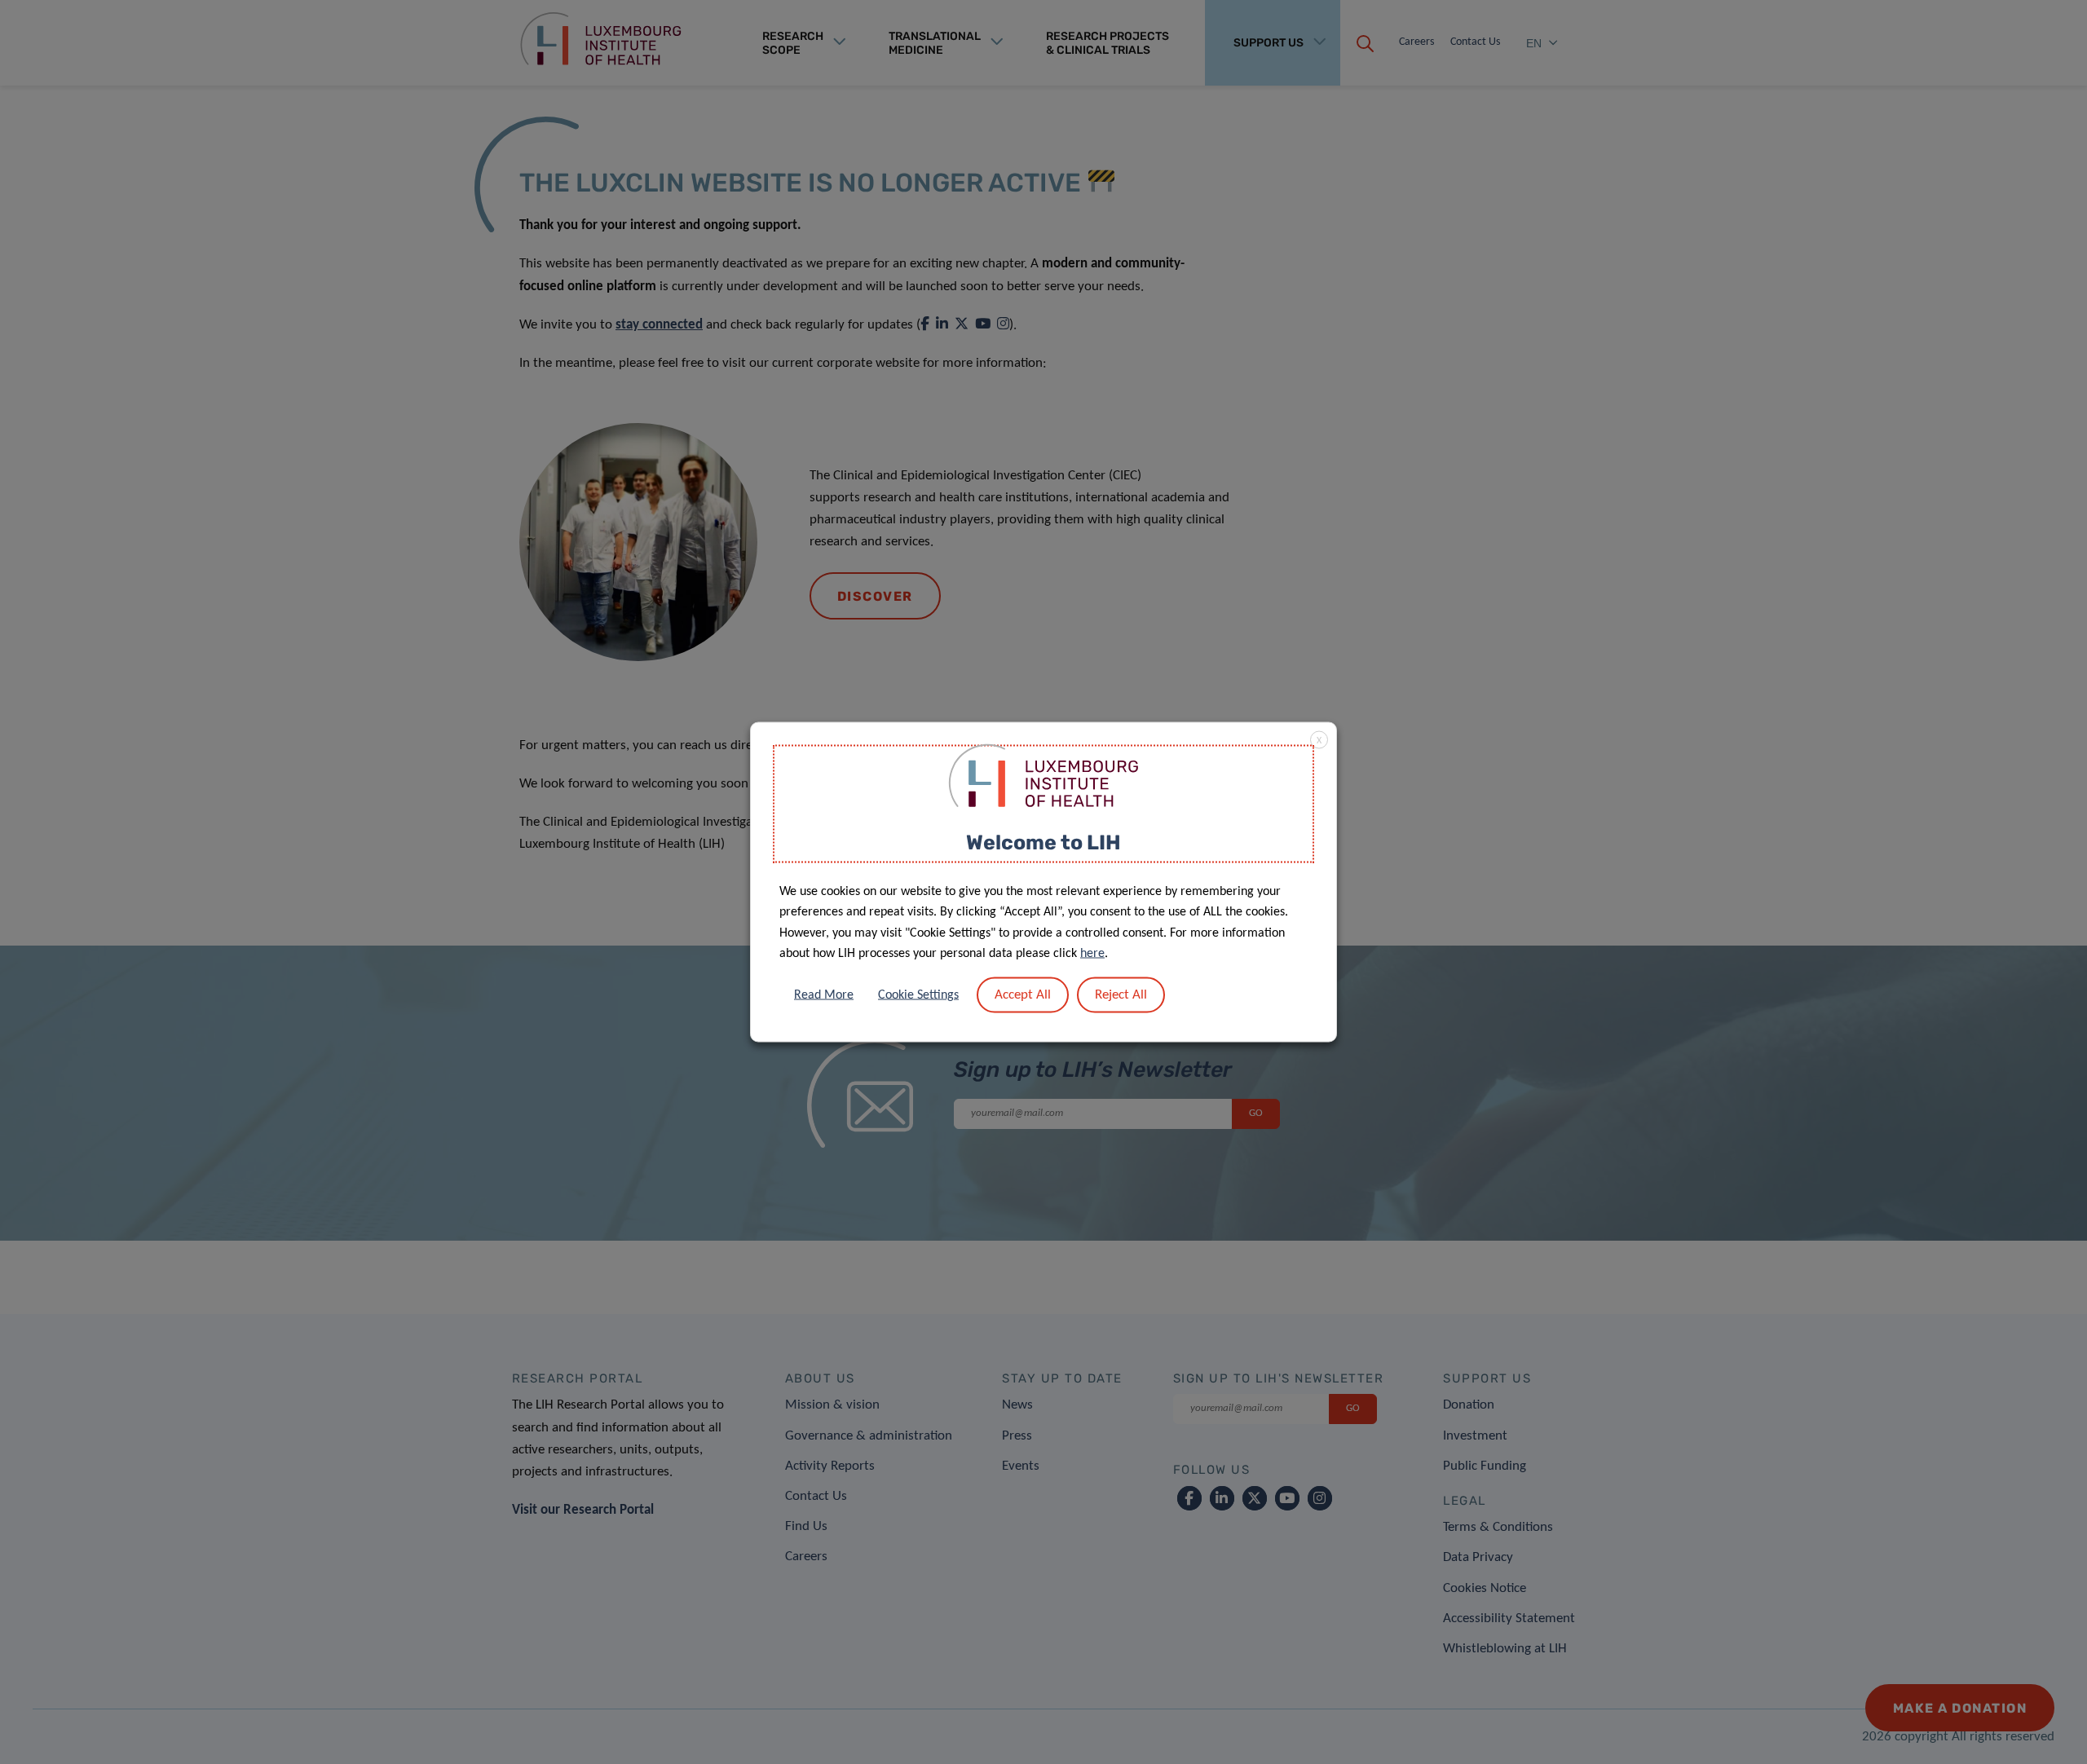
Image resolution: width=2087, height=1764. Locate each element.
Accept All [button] (1023, 994)
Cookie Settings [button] (918, 994)
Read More (824, 994)
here (1092, 954)
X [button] (1319, 741)
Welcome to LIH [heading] (1043, 842)
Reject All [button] (1121, 994)
